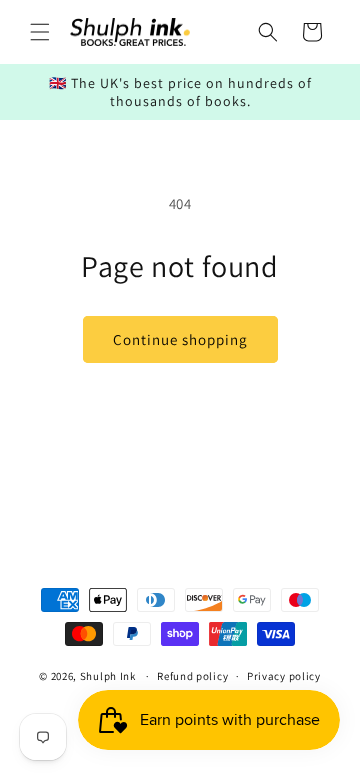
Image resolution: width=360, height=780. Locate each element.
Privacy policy (284, 676)
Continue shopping (180, 339)
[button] (40, 32)
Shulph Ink (108, 676)
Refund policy (192, 676)
